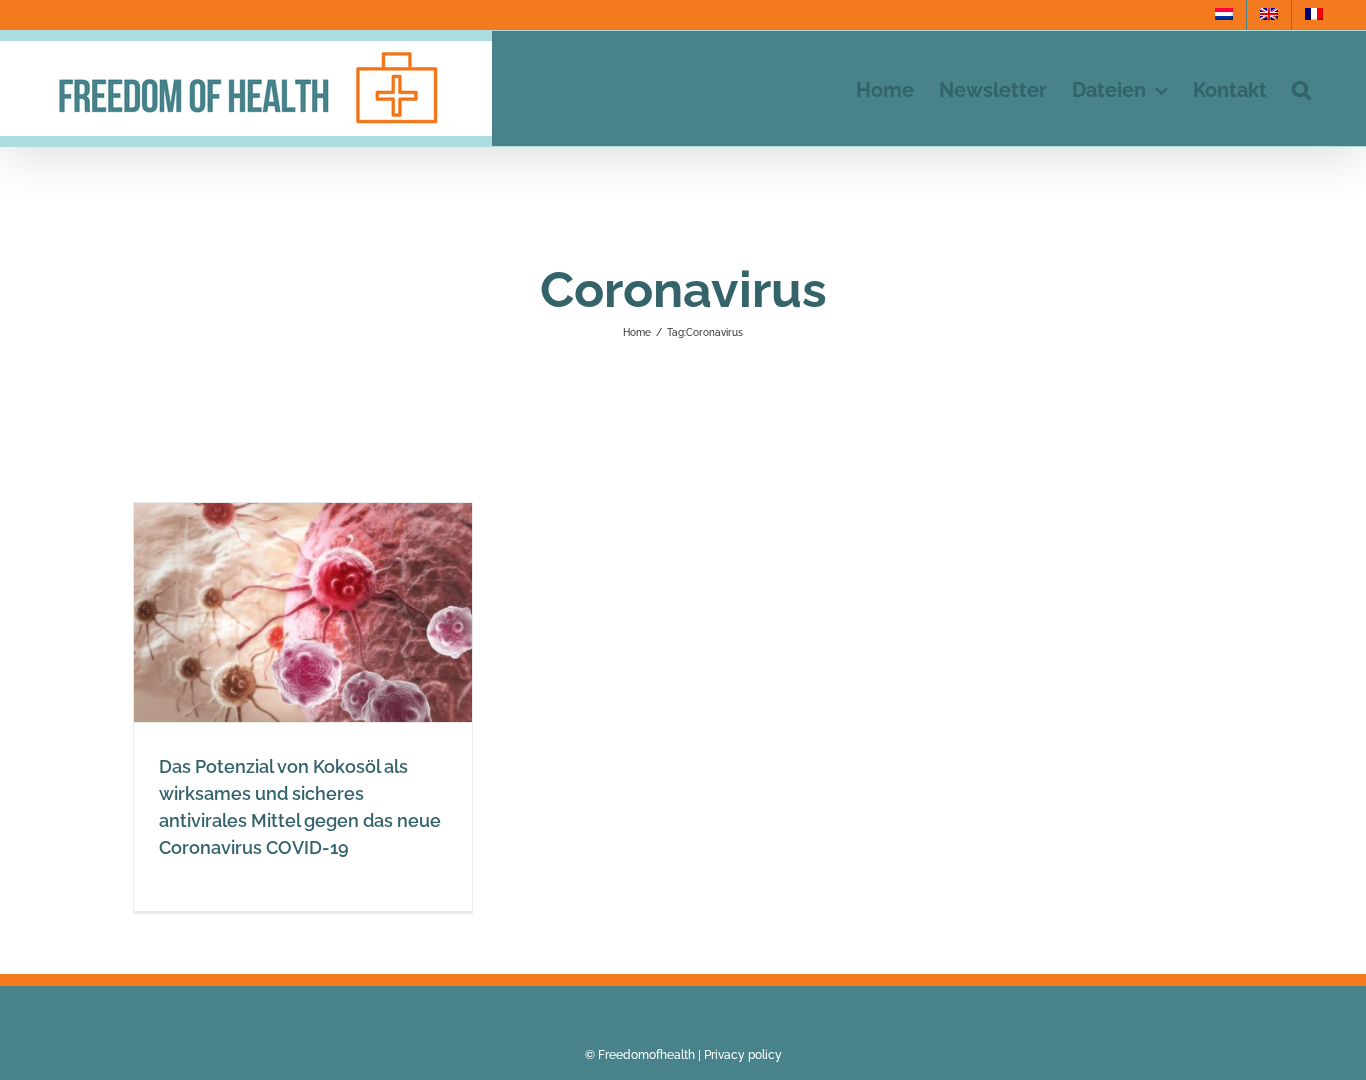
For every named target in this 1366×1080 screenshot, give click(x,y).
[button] (1301, 88)
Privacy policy (743, 1055)
